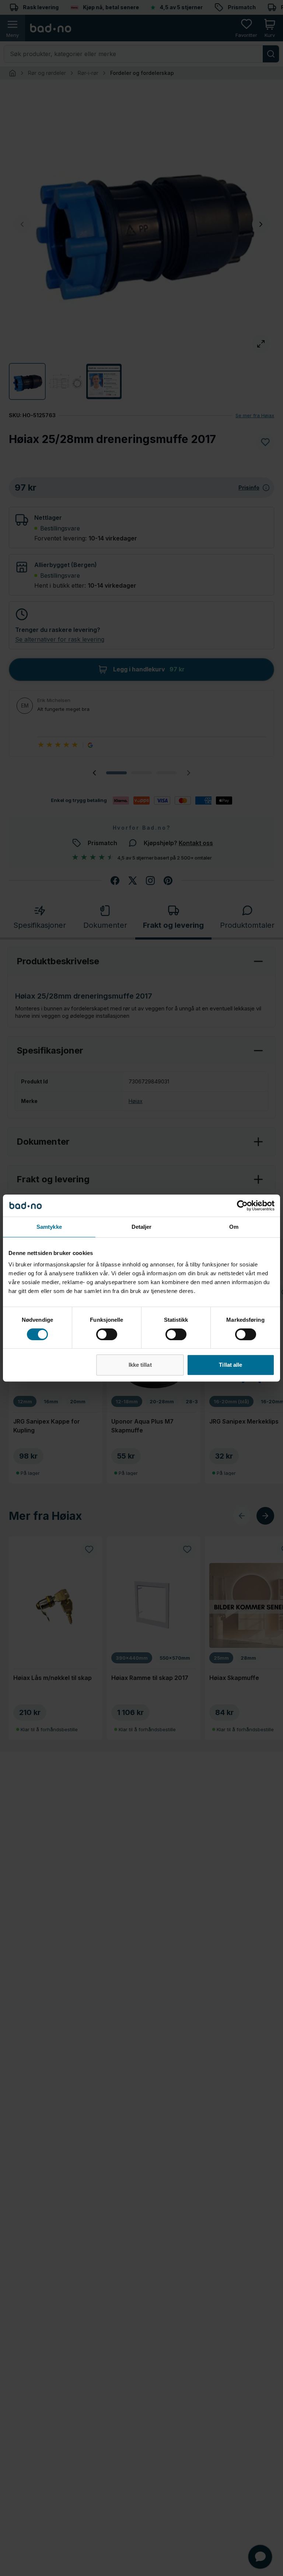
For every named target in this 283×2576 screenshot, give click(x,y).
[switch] (107, 1334)
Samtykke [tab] (49, 1227)
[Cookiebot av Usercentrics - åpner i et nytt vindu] (242, 1206)
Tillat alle (230, 1365)
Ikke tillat (140, 1365)
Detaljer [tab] (142, 1227)
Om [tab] (234, 1227)
